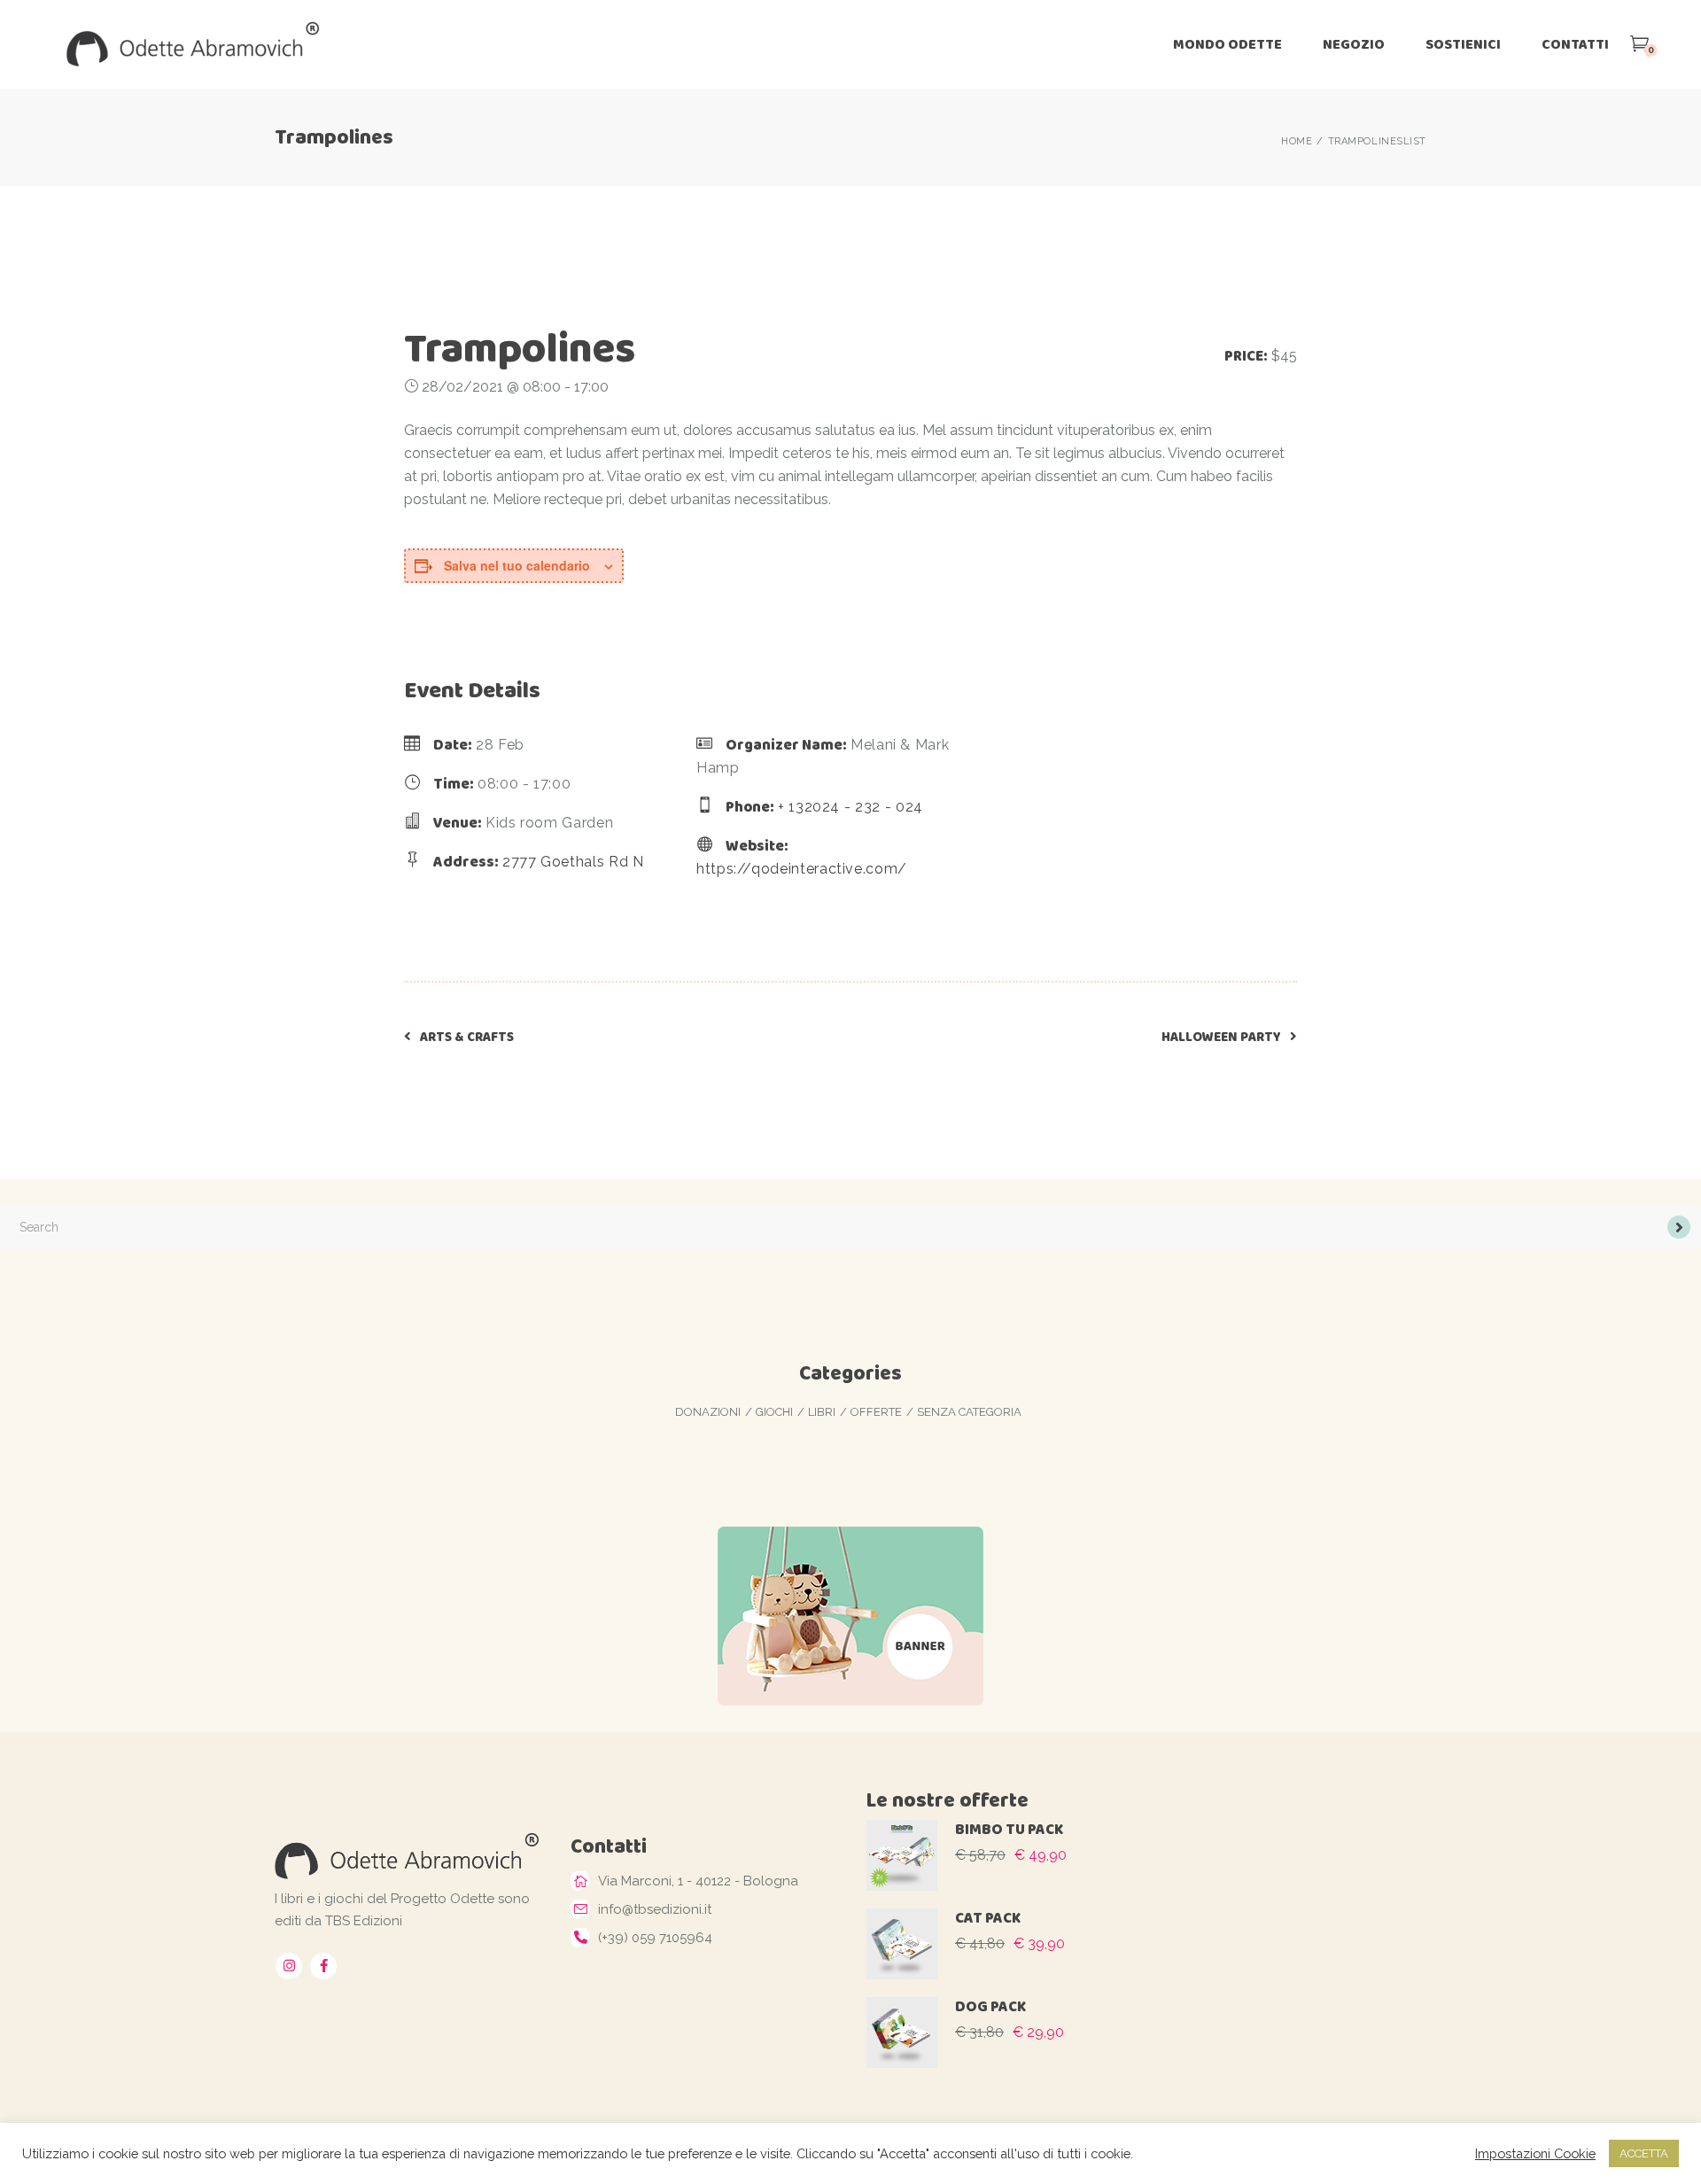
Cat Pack (988, 1918)
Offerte (876, 1412)
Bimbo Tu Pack (1009, 1829)
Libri (822, 1412)
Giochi (774, 1412)
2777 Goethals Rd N (573, 862)
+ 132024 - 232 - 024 (850, 807)
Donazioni (708, 1412)
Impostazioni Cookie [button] (1535, 2153)
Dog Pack (990, 2006)
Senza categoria (969, 1412)
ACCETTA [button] (1644, 2153)
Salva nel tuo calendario (517, 565)
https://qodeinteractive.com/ (802, 869)
